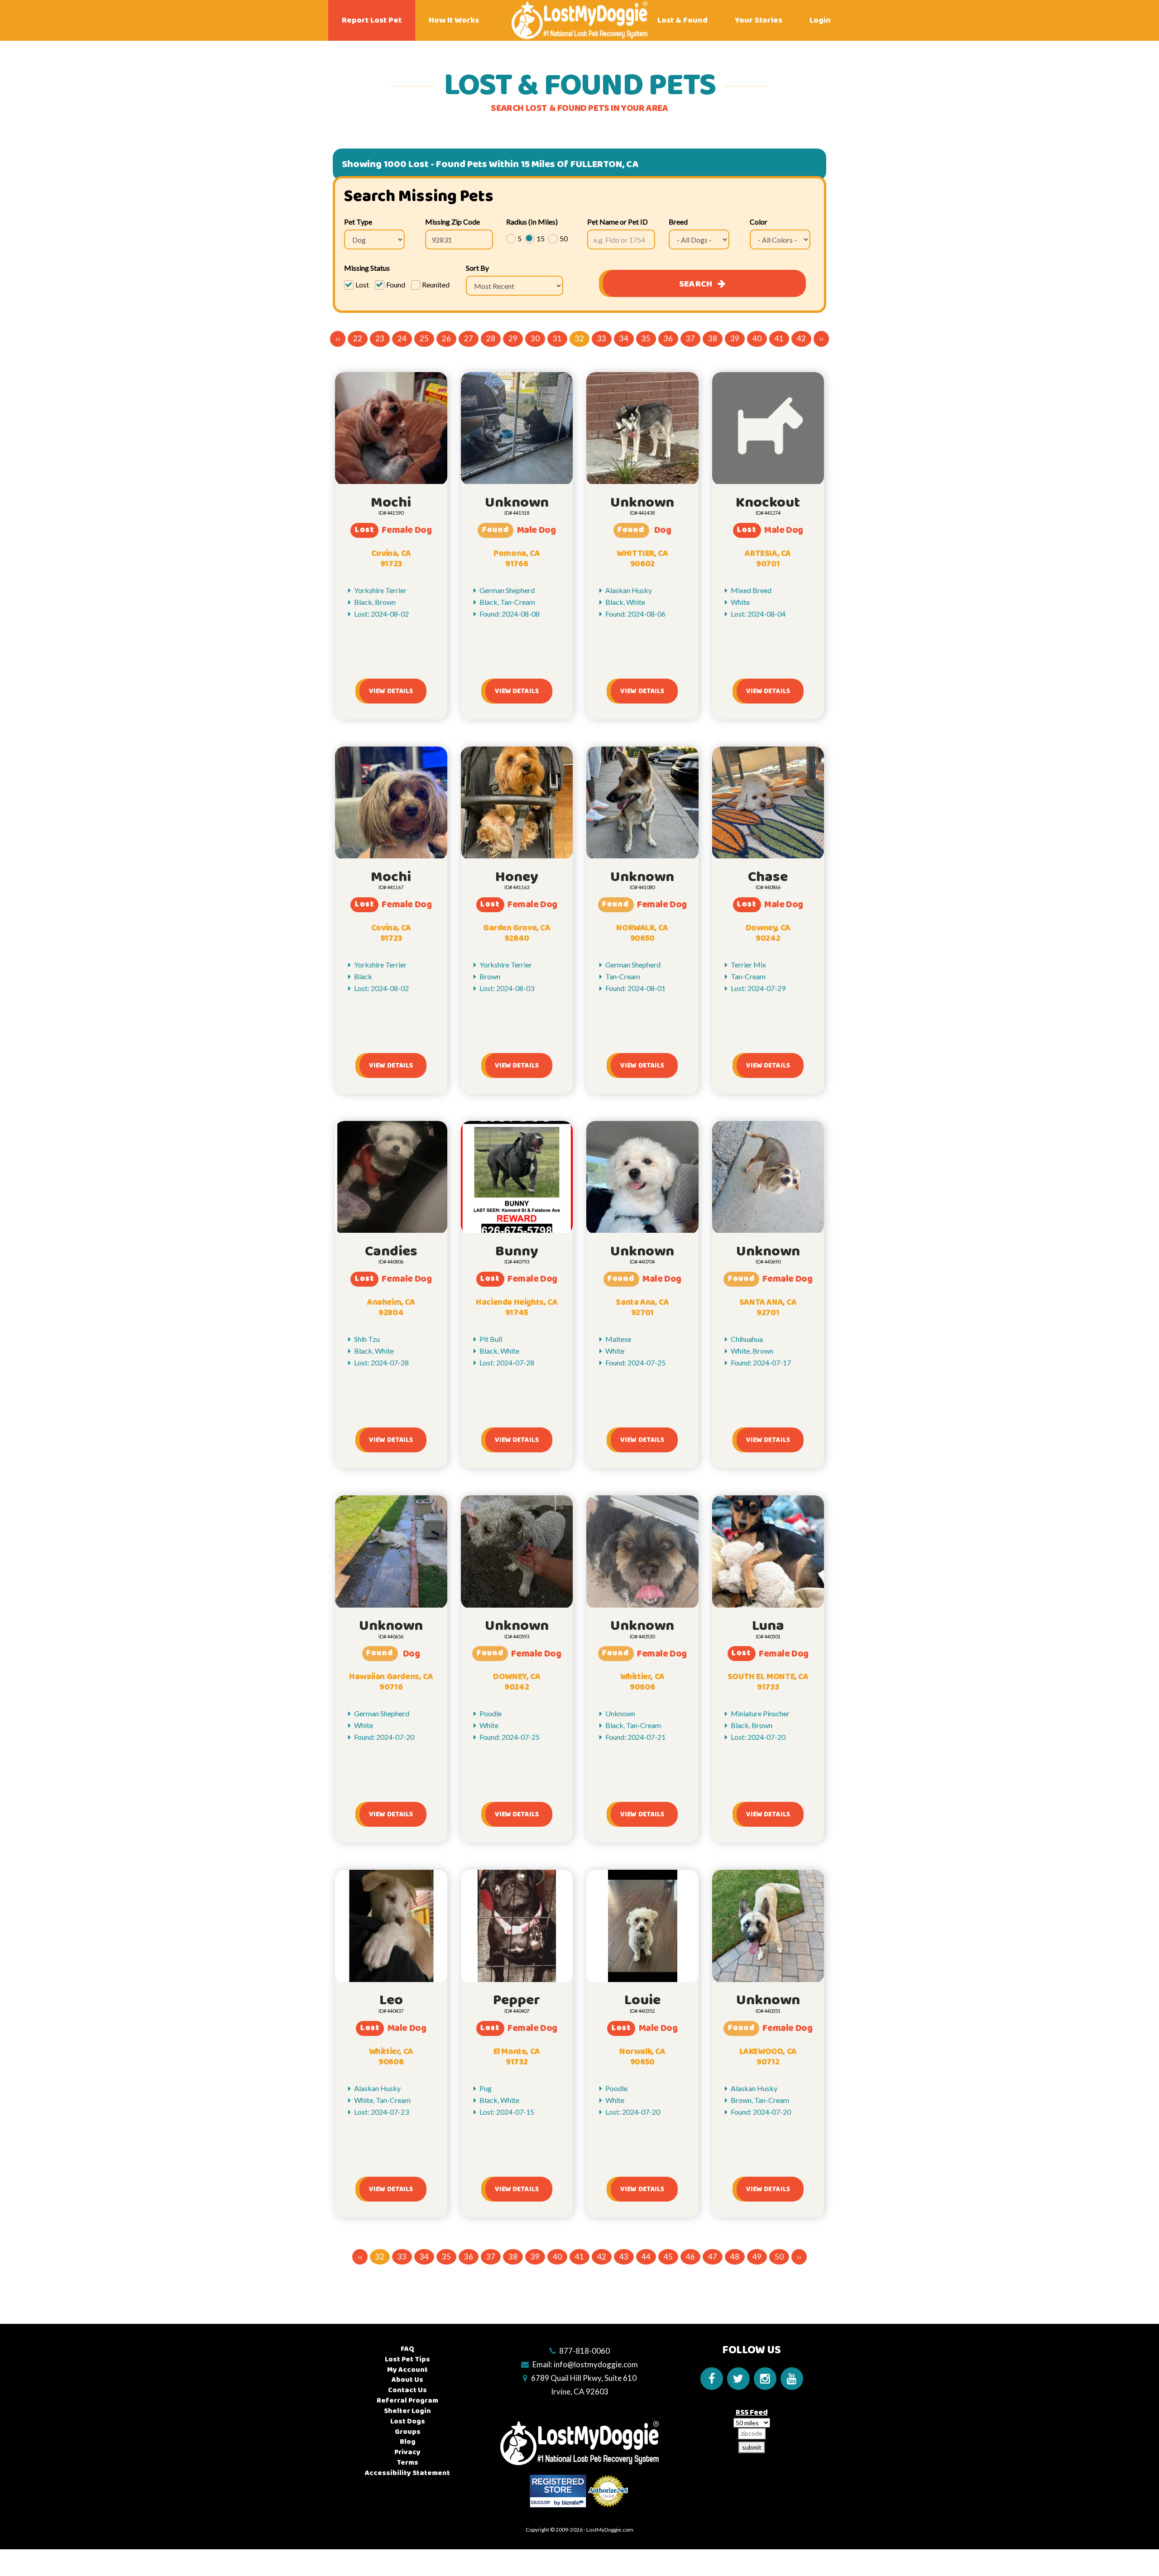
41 (779, 338)
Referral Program (407, 2401)
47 (713, 2257)
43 (624, 2257)
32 (579, 338)
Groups (408, 2432)
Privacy (407, 2452)
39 (735, 338)
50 (779, 2257)
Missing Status (367, 268)
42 (801, 338)
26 (446, 338)
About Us (407, 2380)
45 (668, 2257)
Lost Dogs (408, 2421)
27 (469, 338)
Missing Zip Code (453, 222)
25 (424, 338)
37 (690, 338)
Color (759, 222)
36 (668, 338)
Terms (407, 2463)
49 (757, 2257)
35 (646, 338)
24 (402, 338)
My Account (407, 2370)
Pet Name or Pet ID (618, 222)
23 (380, 338)
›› (821, 338)
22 (358, 338)
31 (557, 338)
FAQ (407, 2349)
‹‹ (338, 338)
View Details (391, 691)
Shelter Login (407, 2411)
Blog (408, 2442)
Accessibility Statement (407, 2473)
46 (690, 2257)
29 (513, 338)
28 (491, 338)
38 (713, 338)
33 (602, 338)
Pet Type (358, 222)
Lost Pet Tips (407, 2359)
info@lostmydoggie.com (596, 2364)
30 (535, 338)
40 (757, 338)
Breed (678, 222)
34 (624, 338)
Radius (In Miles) (532, 222)
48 (735, 2257)
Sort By (477, 268)
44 (646, 2257)
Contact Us (407, 2390)
